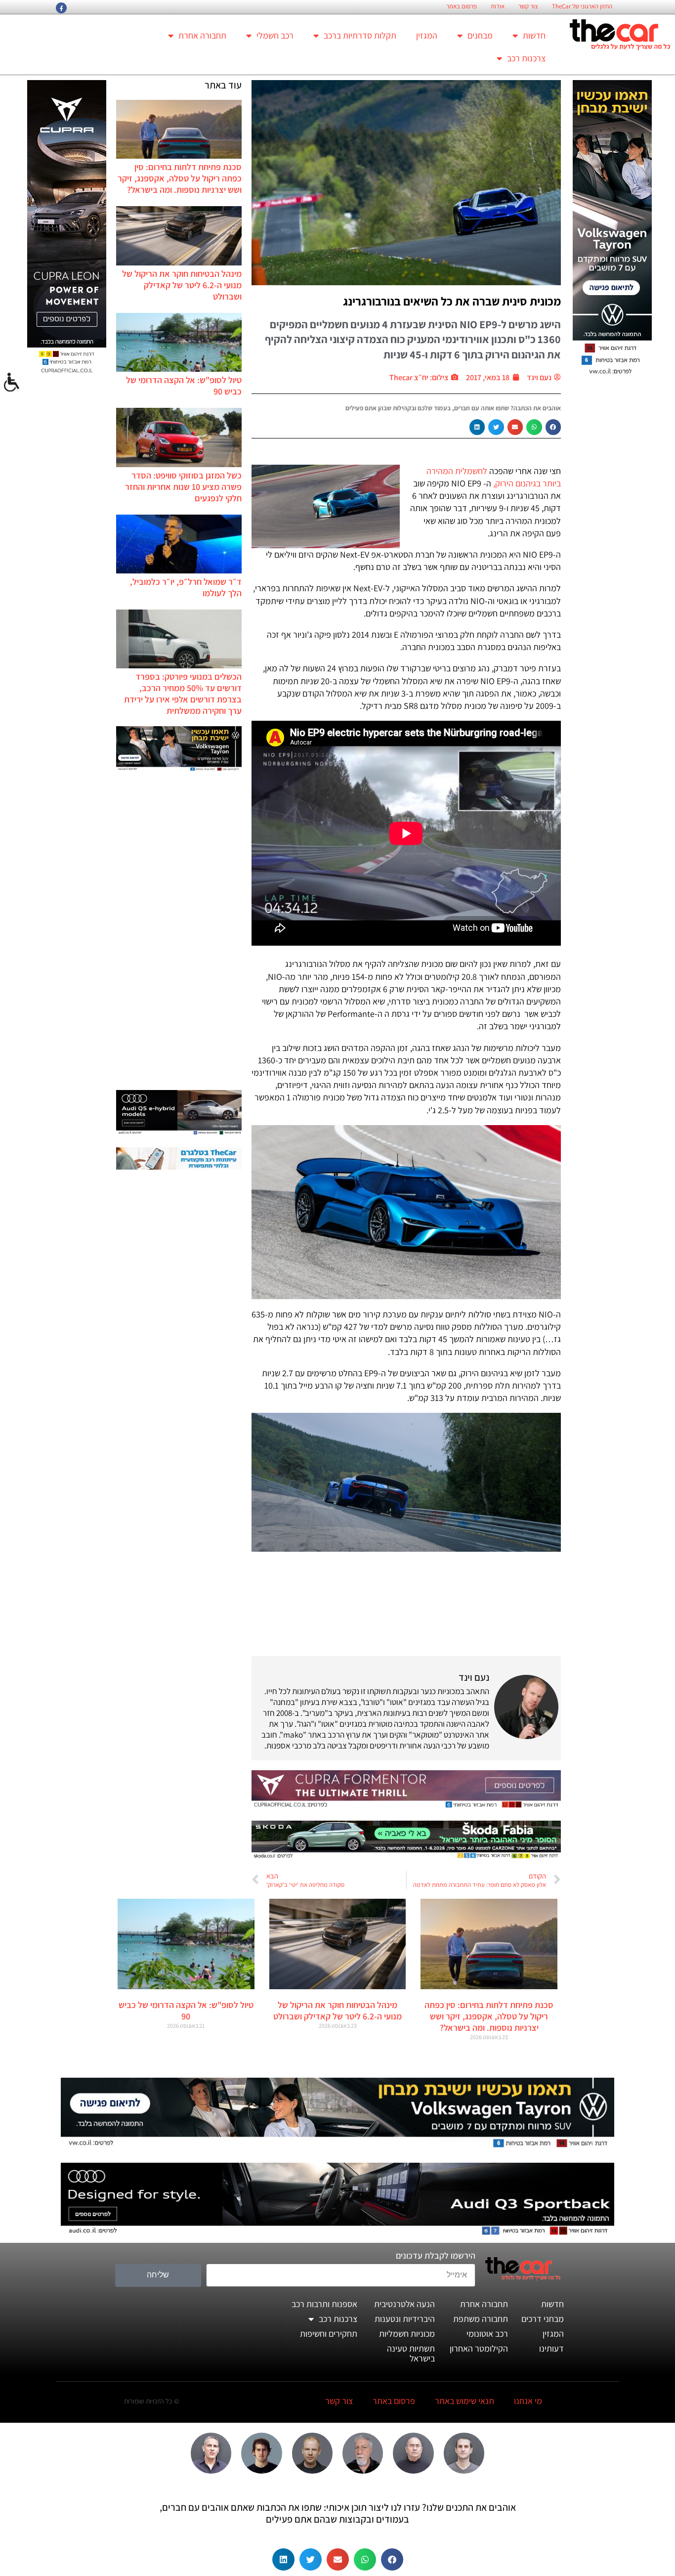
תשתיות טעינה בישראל (411, 2353)
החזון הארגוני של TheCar (582, 6)
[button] (553, 427)
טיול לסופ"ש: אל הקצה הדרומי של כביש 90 (186, 2010)
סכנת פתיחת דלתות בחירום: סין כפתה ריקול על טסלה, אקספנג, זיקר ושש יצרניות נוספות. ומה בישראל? (180, 178)
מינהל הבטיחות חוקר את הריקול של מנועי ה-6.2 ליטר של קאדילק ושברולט (182, 285)
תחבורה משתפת (481, 2319)
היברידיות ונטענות (405, 2319)
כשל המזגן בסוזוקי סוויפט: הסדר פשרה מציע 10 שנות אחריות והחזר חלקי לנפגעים (183, 487)
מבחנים (480, 35)
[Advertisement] (179, 932)
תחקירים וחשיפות (329, 2334)
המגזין (427, 35)
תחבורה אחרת (202, 35)
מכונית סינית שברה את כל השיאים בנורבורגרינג (452, 301)
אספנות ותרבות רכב (324, 2304)
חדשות (534, 35)
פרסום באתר (462, 6)
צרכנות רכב (526, 58)
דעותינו (551, 2348)
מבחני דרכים (543, 2319)
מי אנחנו (528, 2401)
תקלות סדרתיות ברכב (360, 35)
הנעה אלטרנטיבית (404, 2304)
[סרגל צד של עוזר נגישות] (12, 383)
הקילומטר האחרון (479, 2348)
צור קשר (528, 6)
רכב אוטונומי (487, 2334)
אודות (498, 6)
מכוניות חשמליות (407, 2334)
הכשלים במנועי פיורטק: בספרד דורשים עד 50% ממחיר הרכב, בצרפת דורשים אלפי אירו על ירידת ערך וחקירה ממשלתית (183, 694)
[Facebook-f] (61, 8)
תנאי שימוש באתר (464, 2401)
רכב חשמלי (275, 35)
